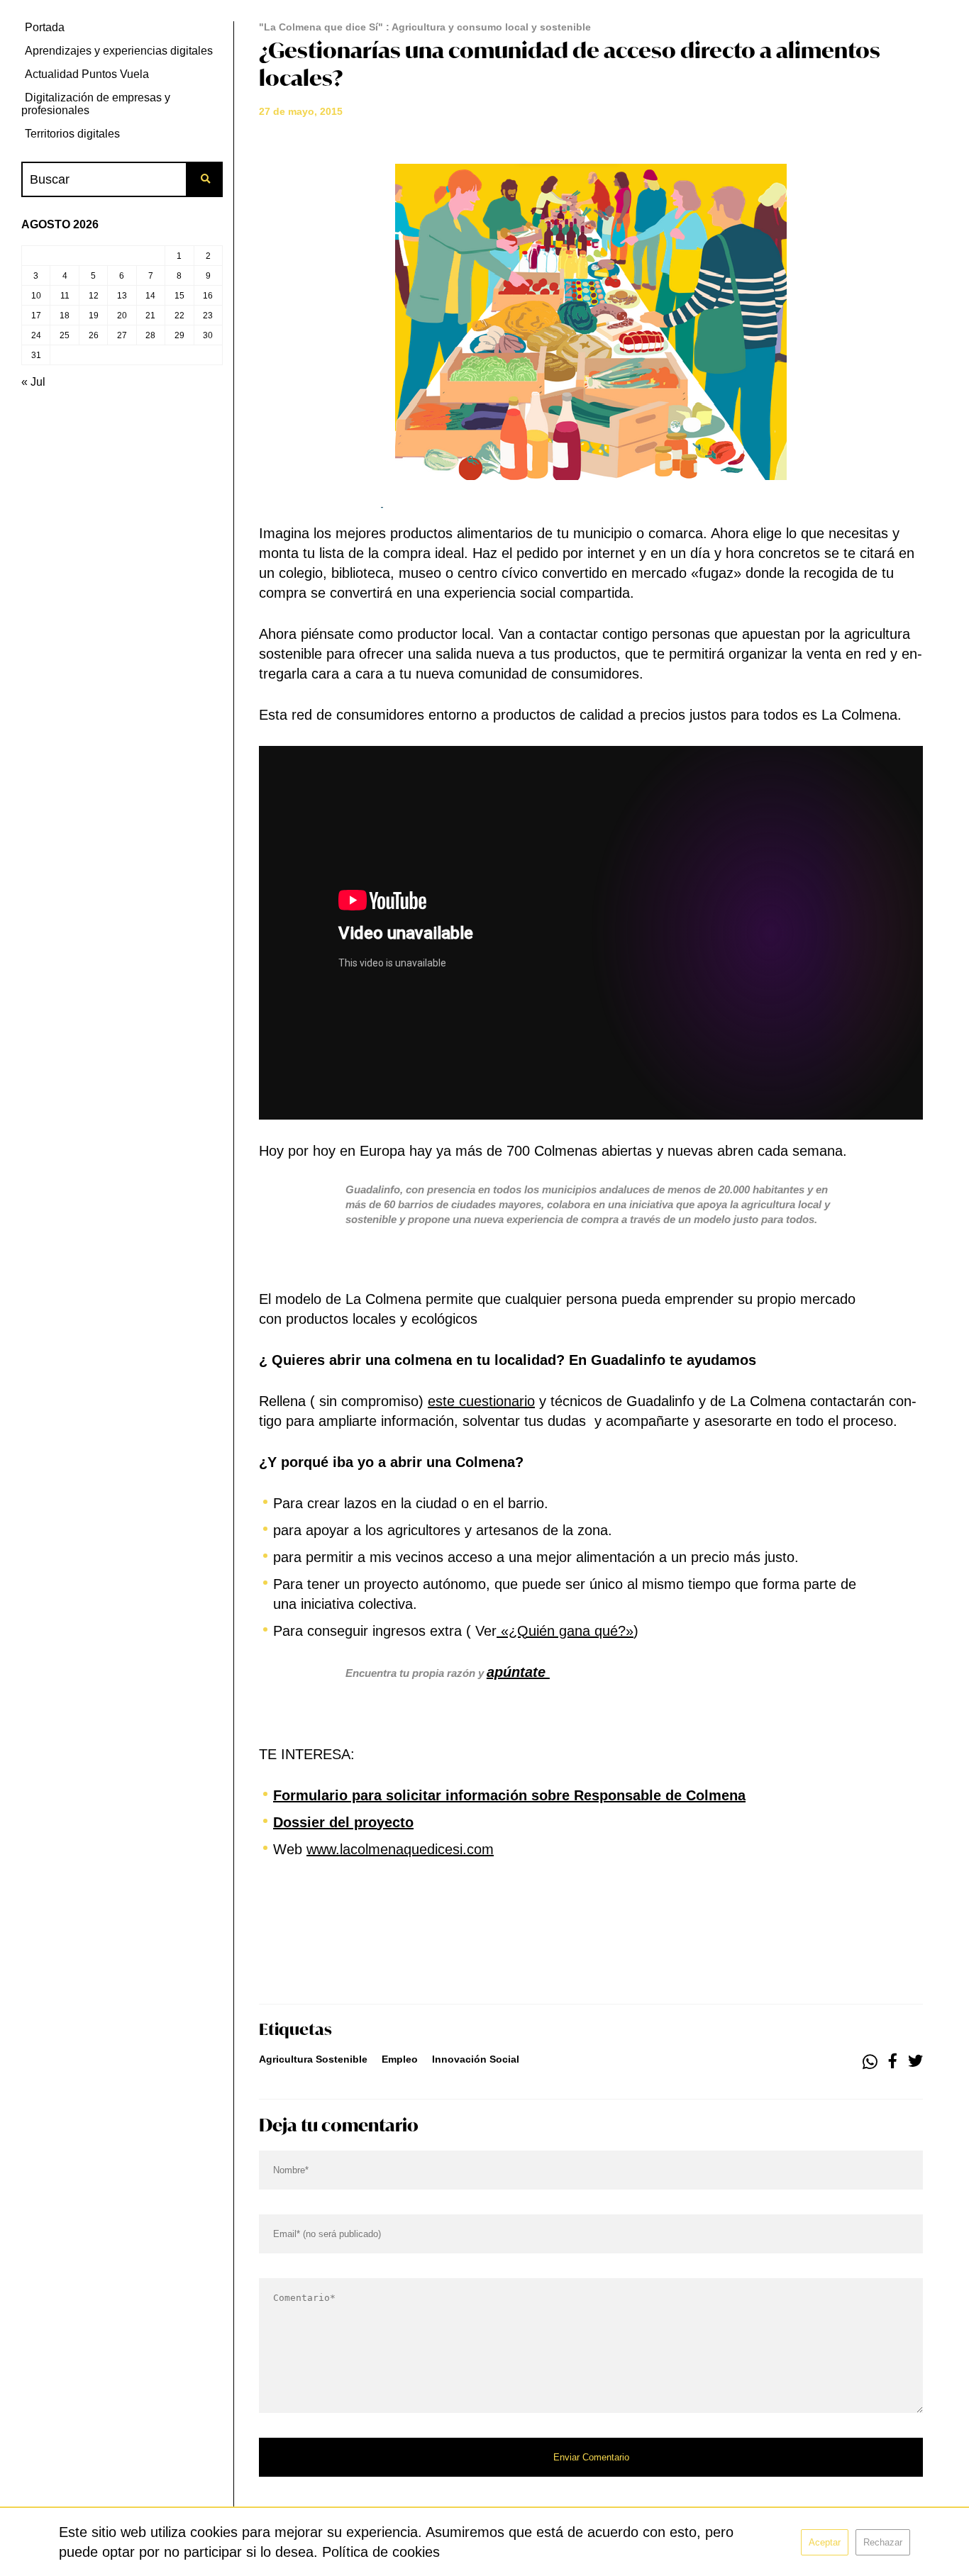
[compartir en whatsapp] (870, 2062)
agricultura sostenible (313, 2059)
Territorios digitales (72, 134)
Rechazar (883, 2542)
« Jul (33, 382)
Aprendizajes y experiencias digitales (119, 51)
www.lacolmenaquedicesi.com (400, 1849)
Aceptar (825, 2542)
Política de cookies (381, 2552)
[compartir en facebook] (893, 2062)
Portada (45, 27)
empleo (400, 2059)
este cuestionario (481, 1401)
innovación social (476, 2059)
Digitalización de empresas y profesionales (96, 104)
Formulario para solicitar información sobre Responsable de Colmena (509, 1795)
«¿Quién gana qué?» (565, 1631)
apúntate (518, 1672)
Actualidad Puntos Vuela (87, 74)
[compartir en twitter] (915, 2062)
